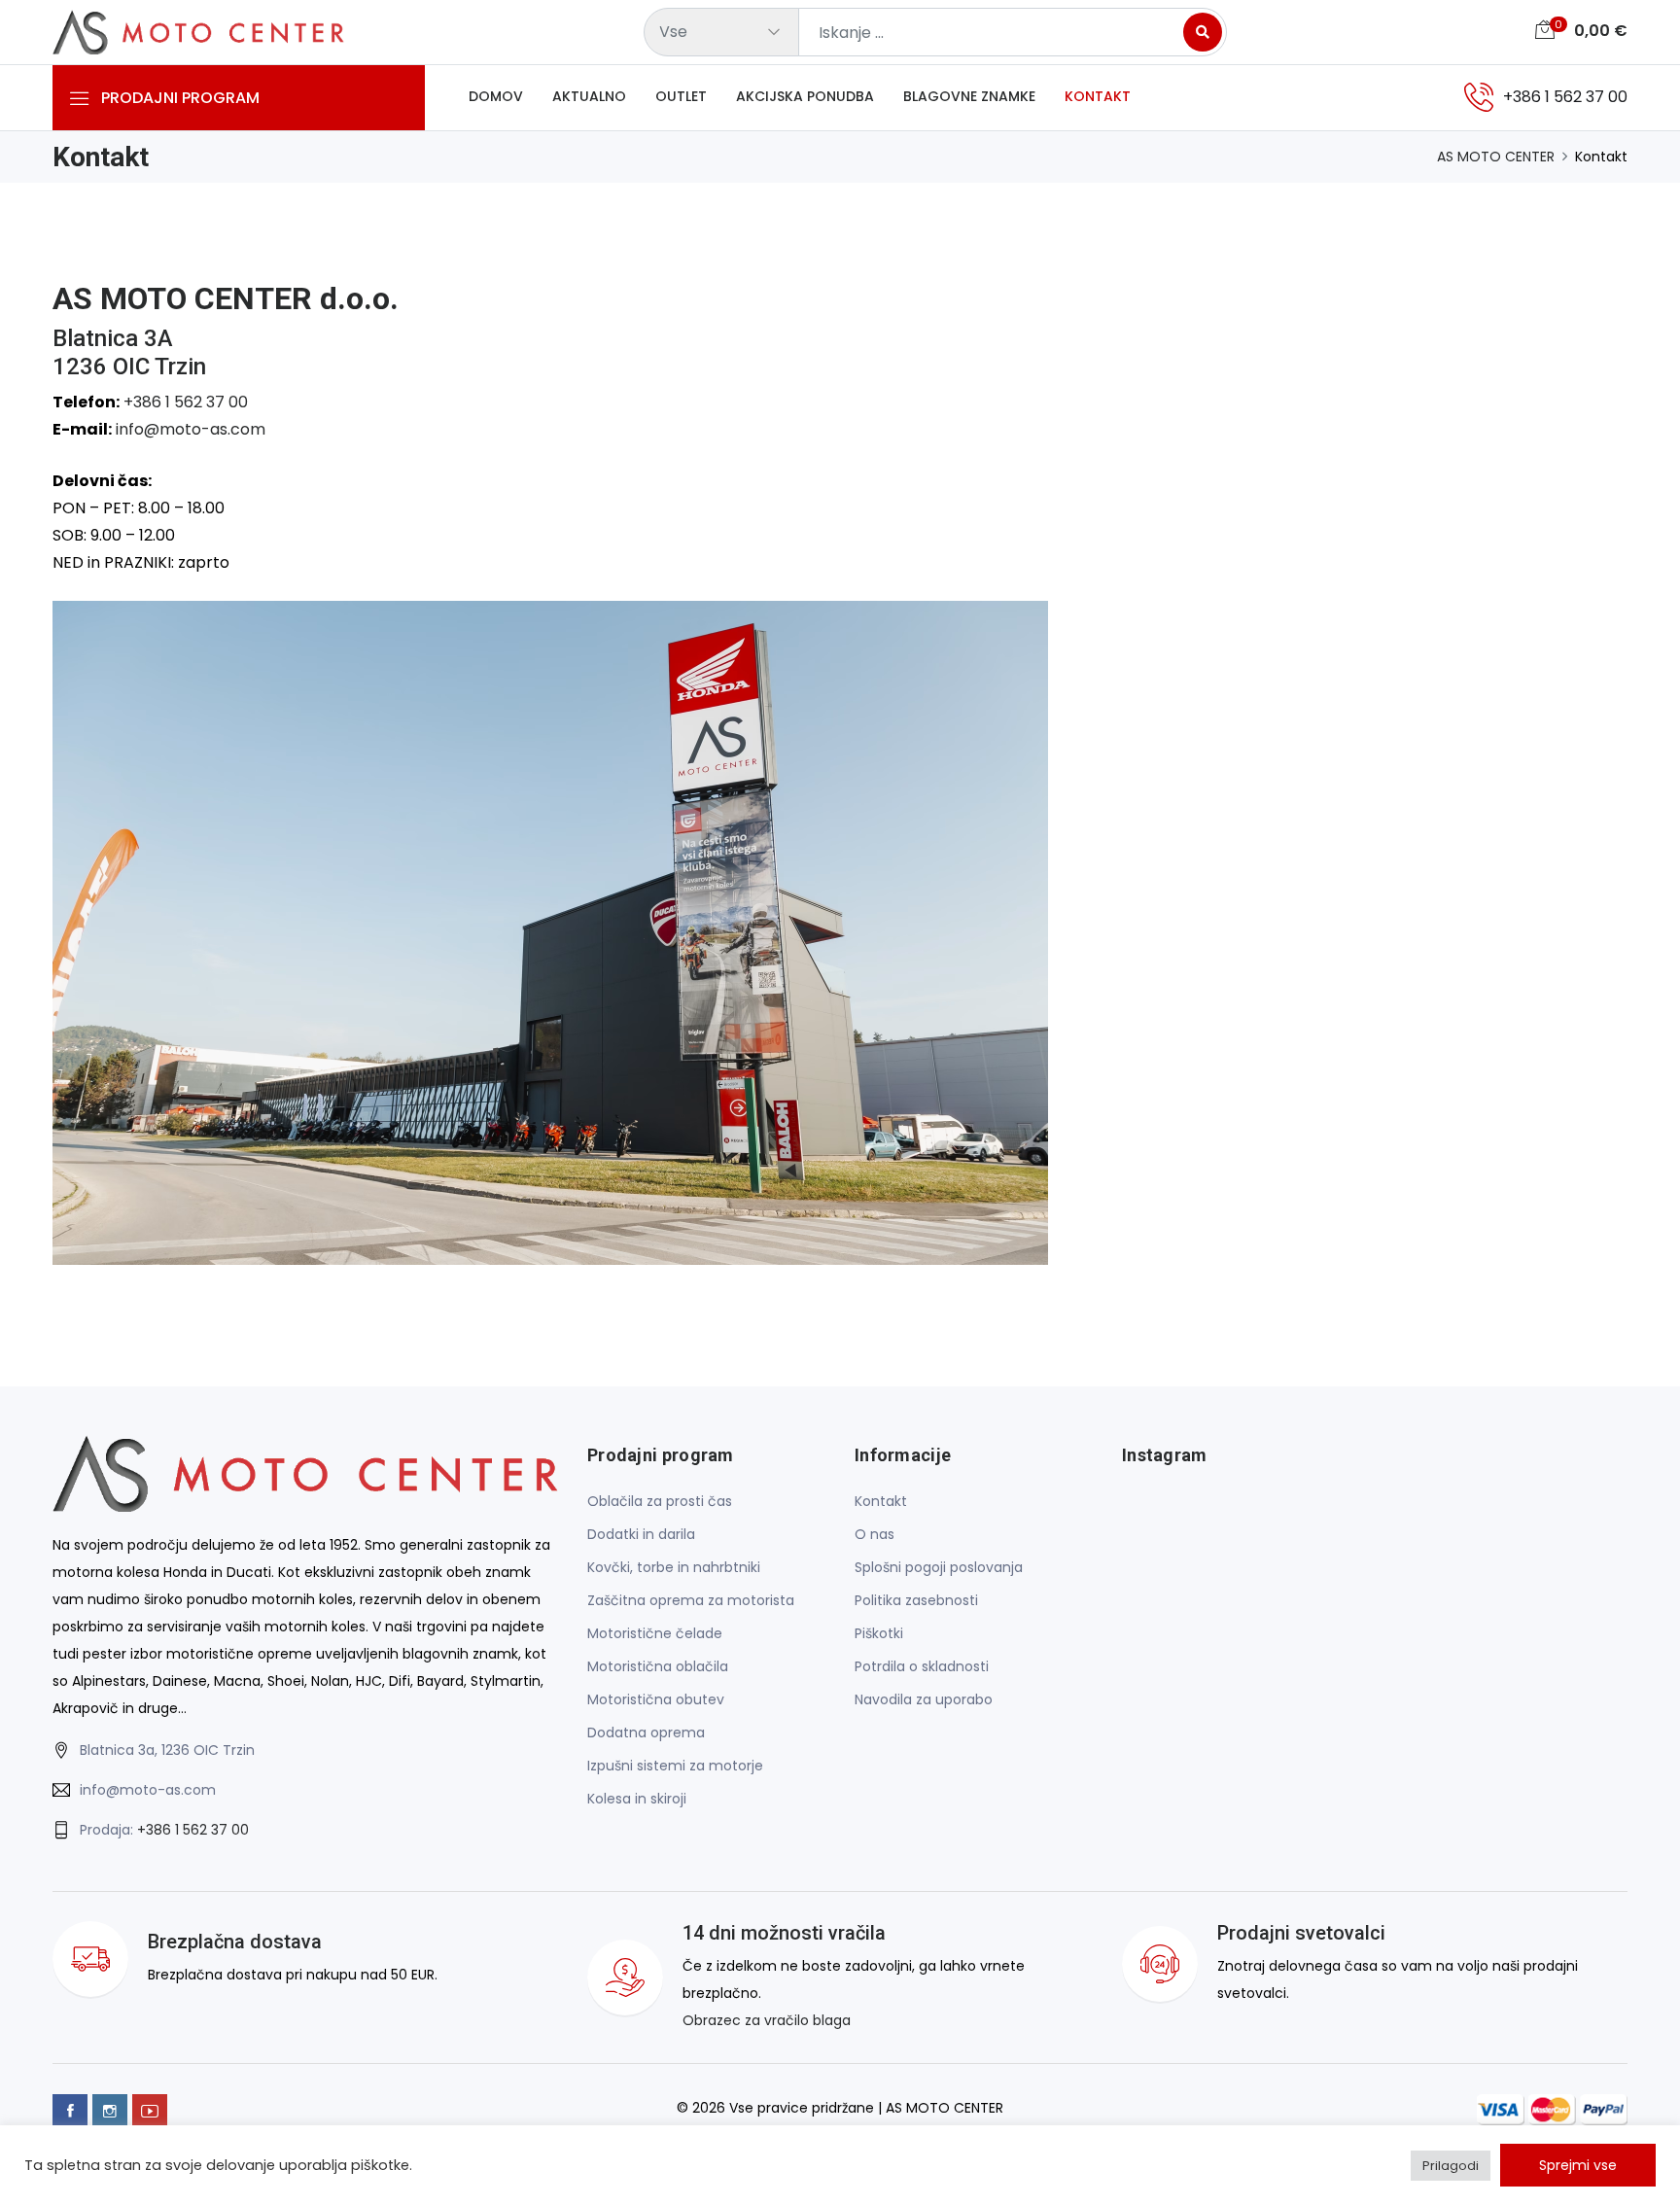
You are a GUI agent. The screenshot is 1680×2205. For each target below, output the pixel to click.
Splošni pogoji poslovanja (939, 1567)
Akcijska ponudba (805, 96)
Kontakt (1098, 96)
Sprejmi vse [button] (1578, 2165)
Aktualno (589, 96)
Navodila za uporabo (924, 1699)
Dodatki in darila (641, 1534)
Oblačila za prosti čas (660, 1501)
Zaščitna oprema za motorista (691, 1600)
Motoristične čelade (655, 1633)
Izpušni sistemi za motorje (675, 1766)
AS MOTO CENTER (1496, 157)
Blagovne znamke (969, 96)
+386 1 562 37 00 (186, 402)
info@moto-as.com (191, 429)
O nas (875, 1534)
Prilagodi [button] (1451, 2166)
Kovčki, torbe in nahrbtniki (674, 1567)
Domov (496, 96)
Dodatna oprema (646, 1732)
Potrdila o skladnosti (922, 1666)
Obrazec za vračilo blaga (767, 2020)
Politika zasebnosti (916, 1600)
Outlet (681, 96)
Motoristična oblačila (658, 1666)
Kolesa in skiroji (637, 1799)
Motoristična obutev (656, 1699)
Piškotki (879, 1633)
